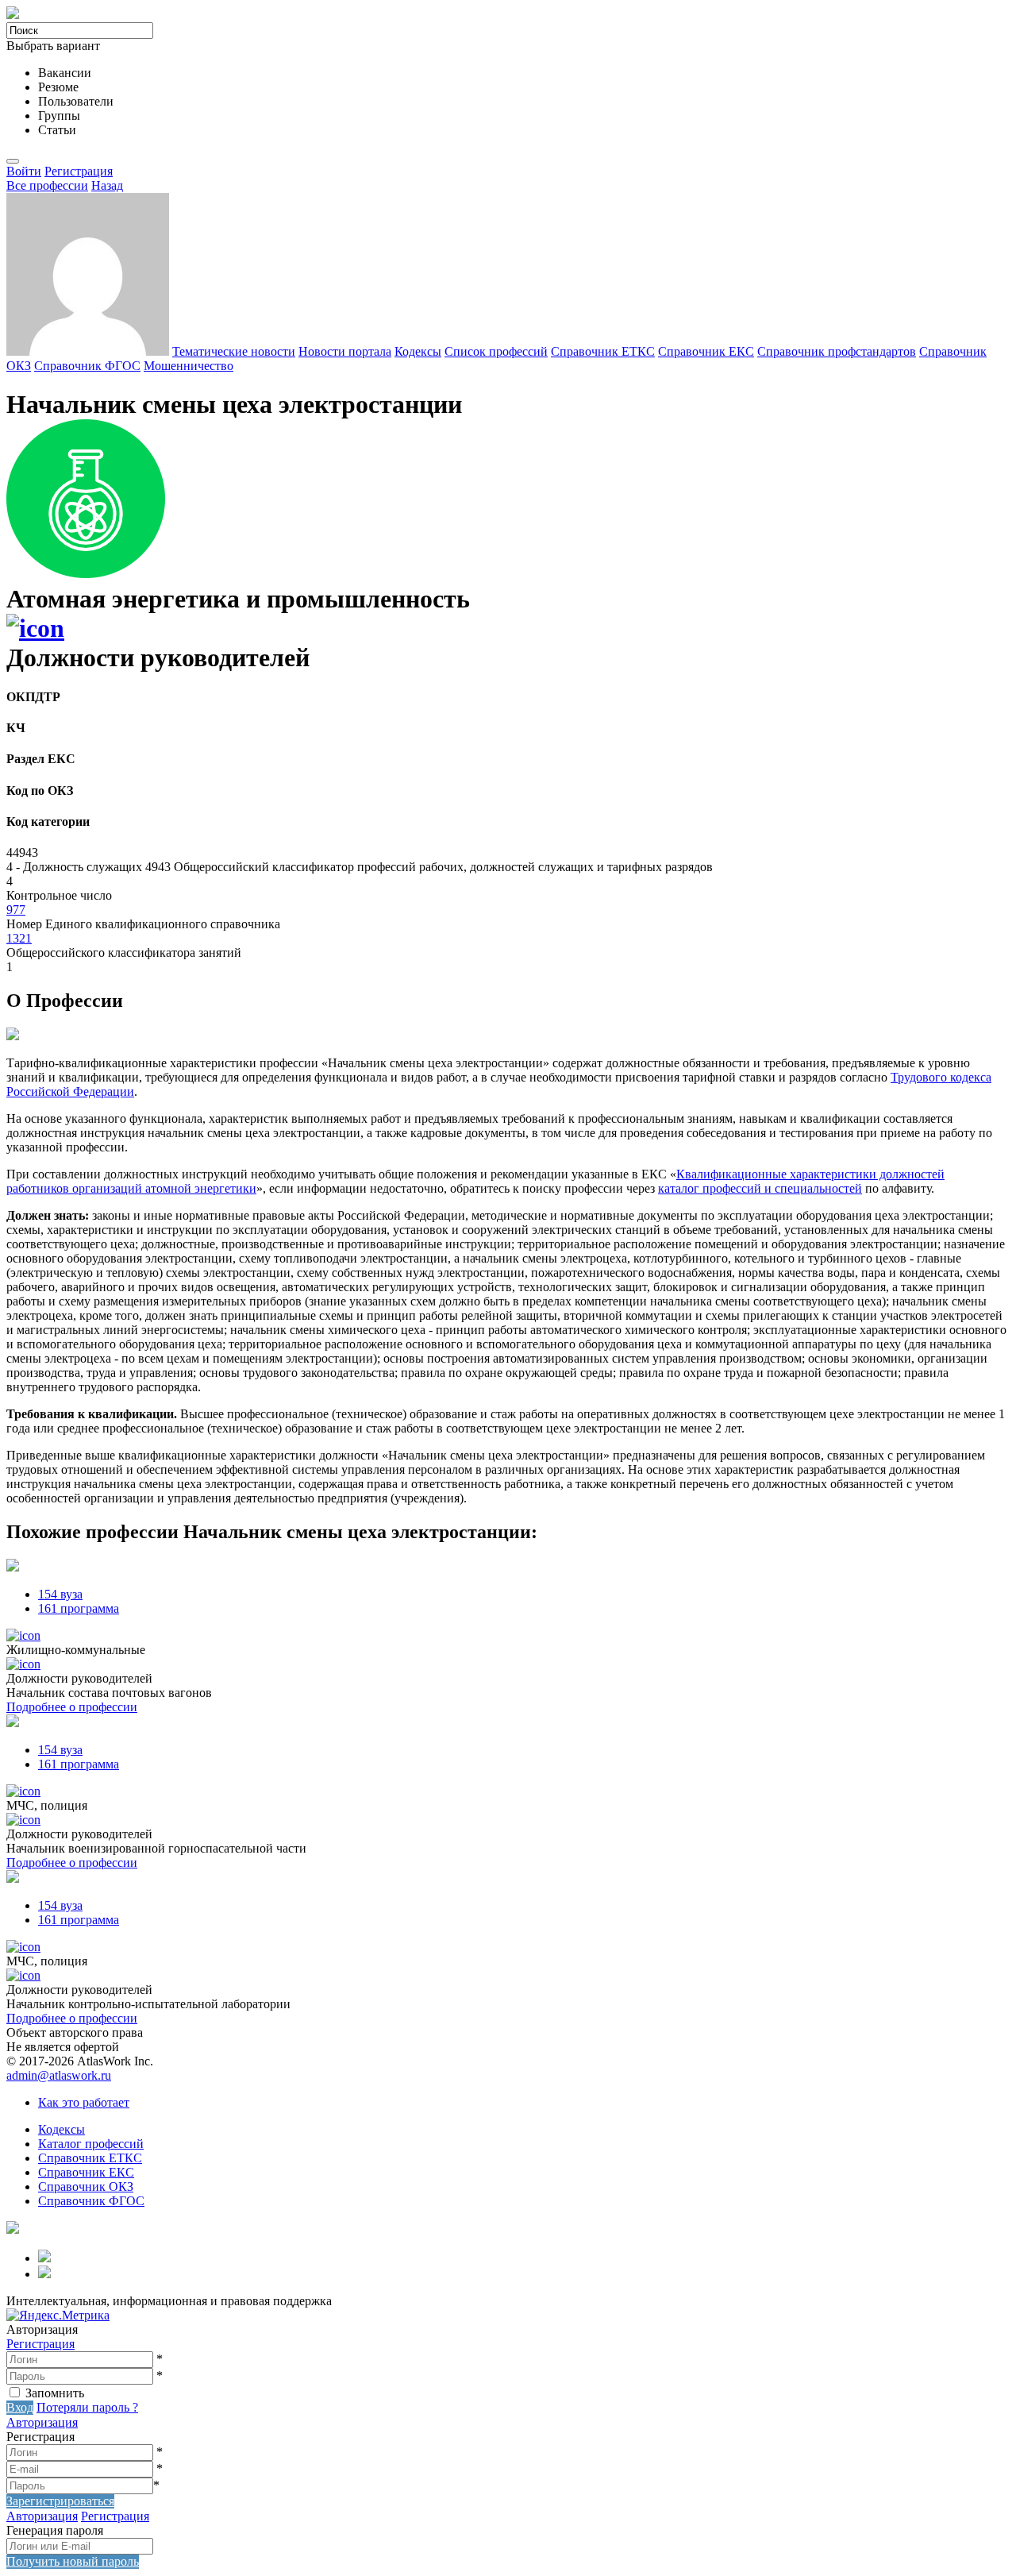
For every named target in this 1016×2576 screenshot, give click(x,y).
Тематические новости (234, 351)
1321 (19, 938)
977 (16, 910)
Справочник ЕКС (706, 351)
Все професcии (47, 185)
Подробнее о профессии (72, 1707)
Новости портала (345, 351)
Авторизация (42, 2422)
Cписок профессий (496, 351)
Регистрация (79, 171)
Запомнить (55, 2393)
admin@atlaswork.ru (59, 2075)
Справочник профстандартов (837, 351)
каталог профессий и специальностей (760, 1188)
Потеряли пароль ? (87, 2407)
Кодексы (418, 351)
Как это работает (84, 2102)
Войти (24, 171)
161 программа (79, 1608)
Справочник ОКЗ (86, 2187)
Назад (107, 185)
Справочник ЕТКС (603, 351)
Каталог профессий (91, 2144)
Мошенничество (189, 366)
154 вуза (60, 1594)
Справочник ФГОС (87, 366)
